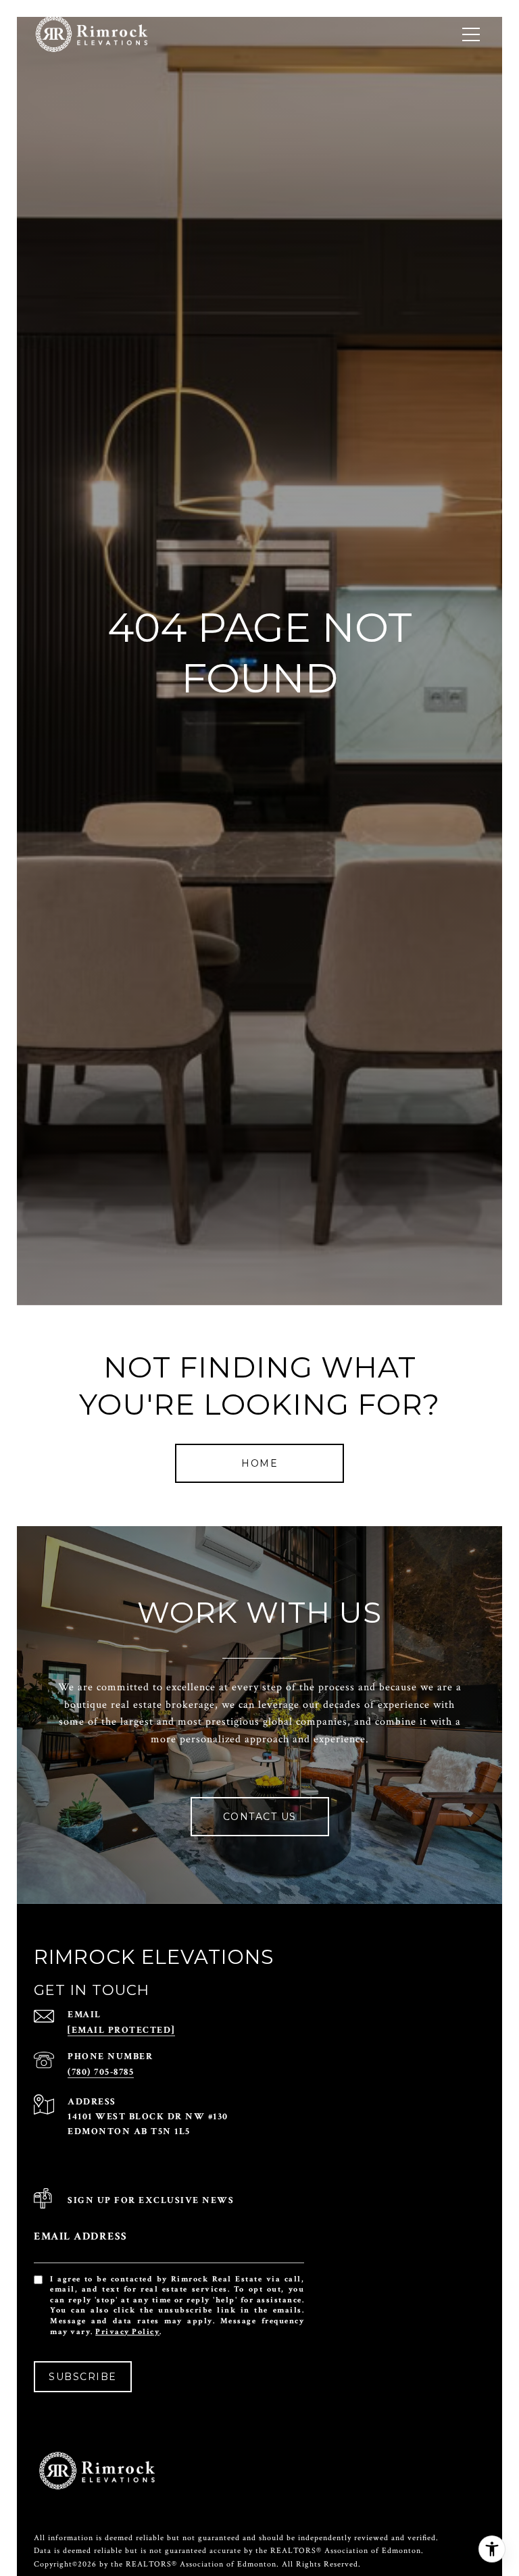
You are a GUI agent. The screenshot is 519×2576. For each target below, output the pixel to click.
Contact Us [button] (260, 1817)
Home (259, 1463)
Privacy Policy (127, 2332)
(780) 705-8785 (101, 2072)
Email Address (81, 2237)
